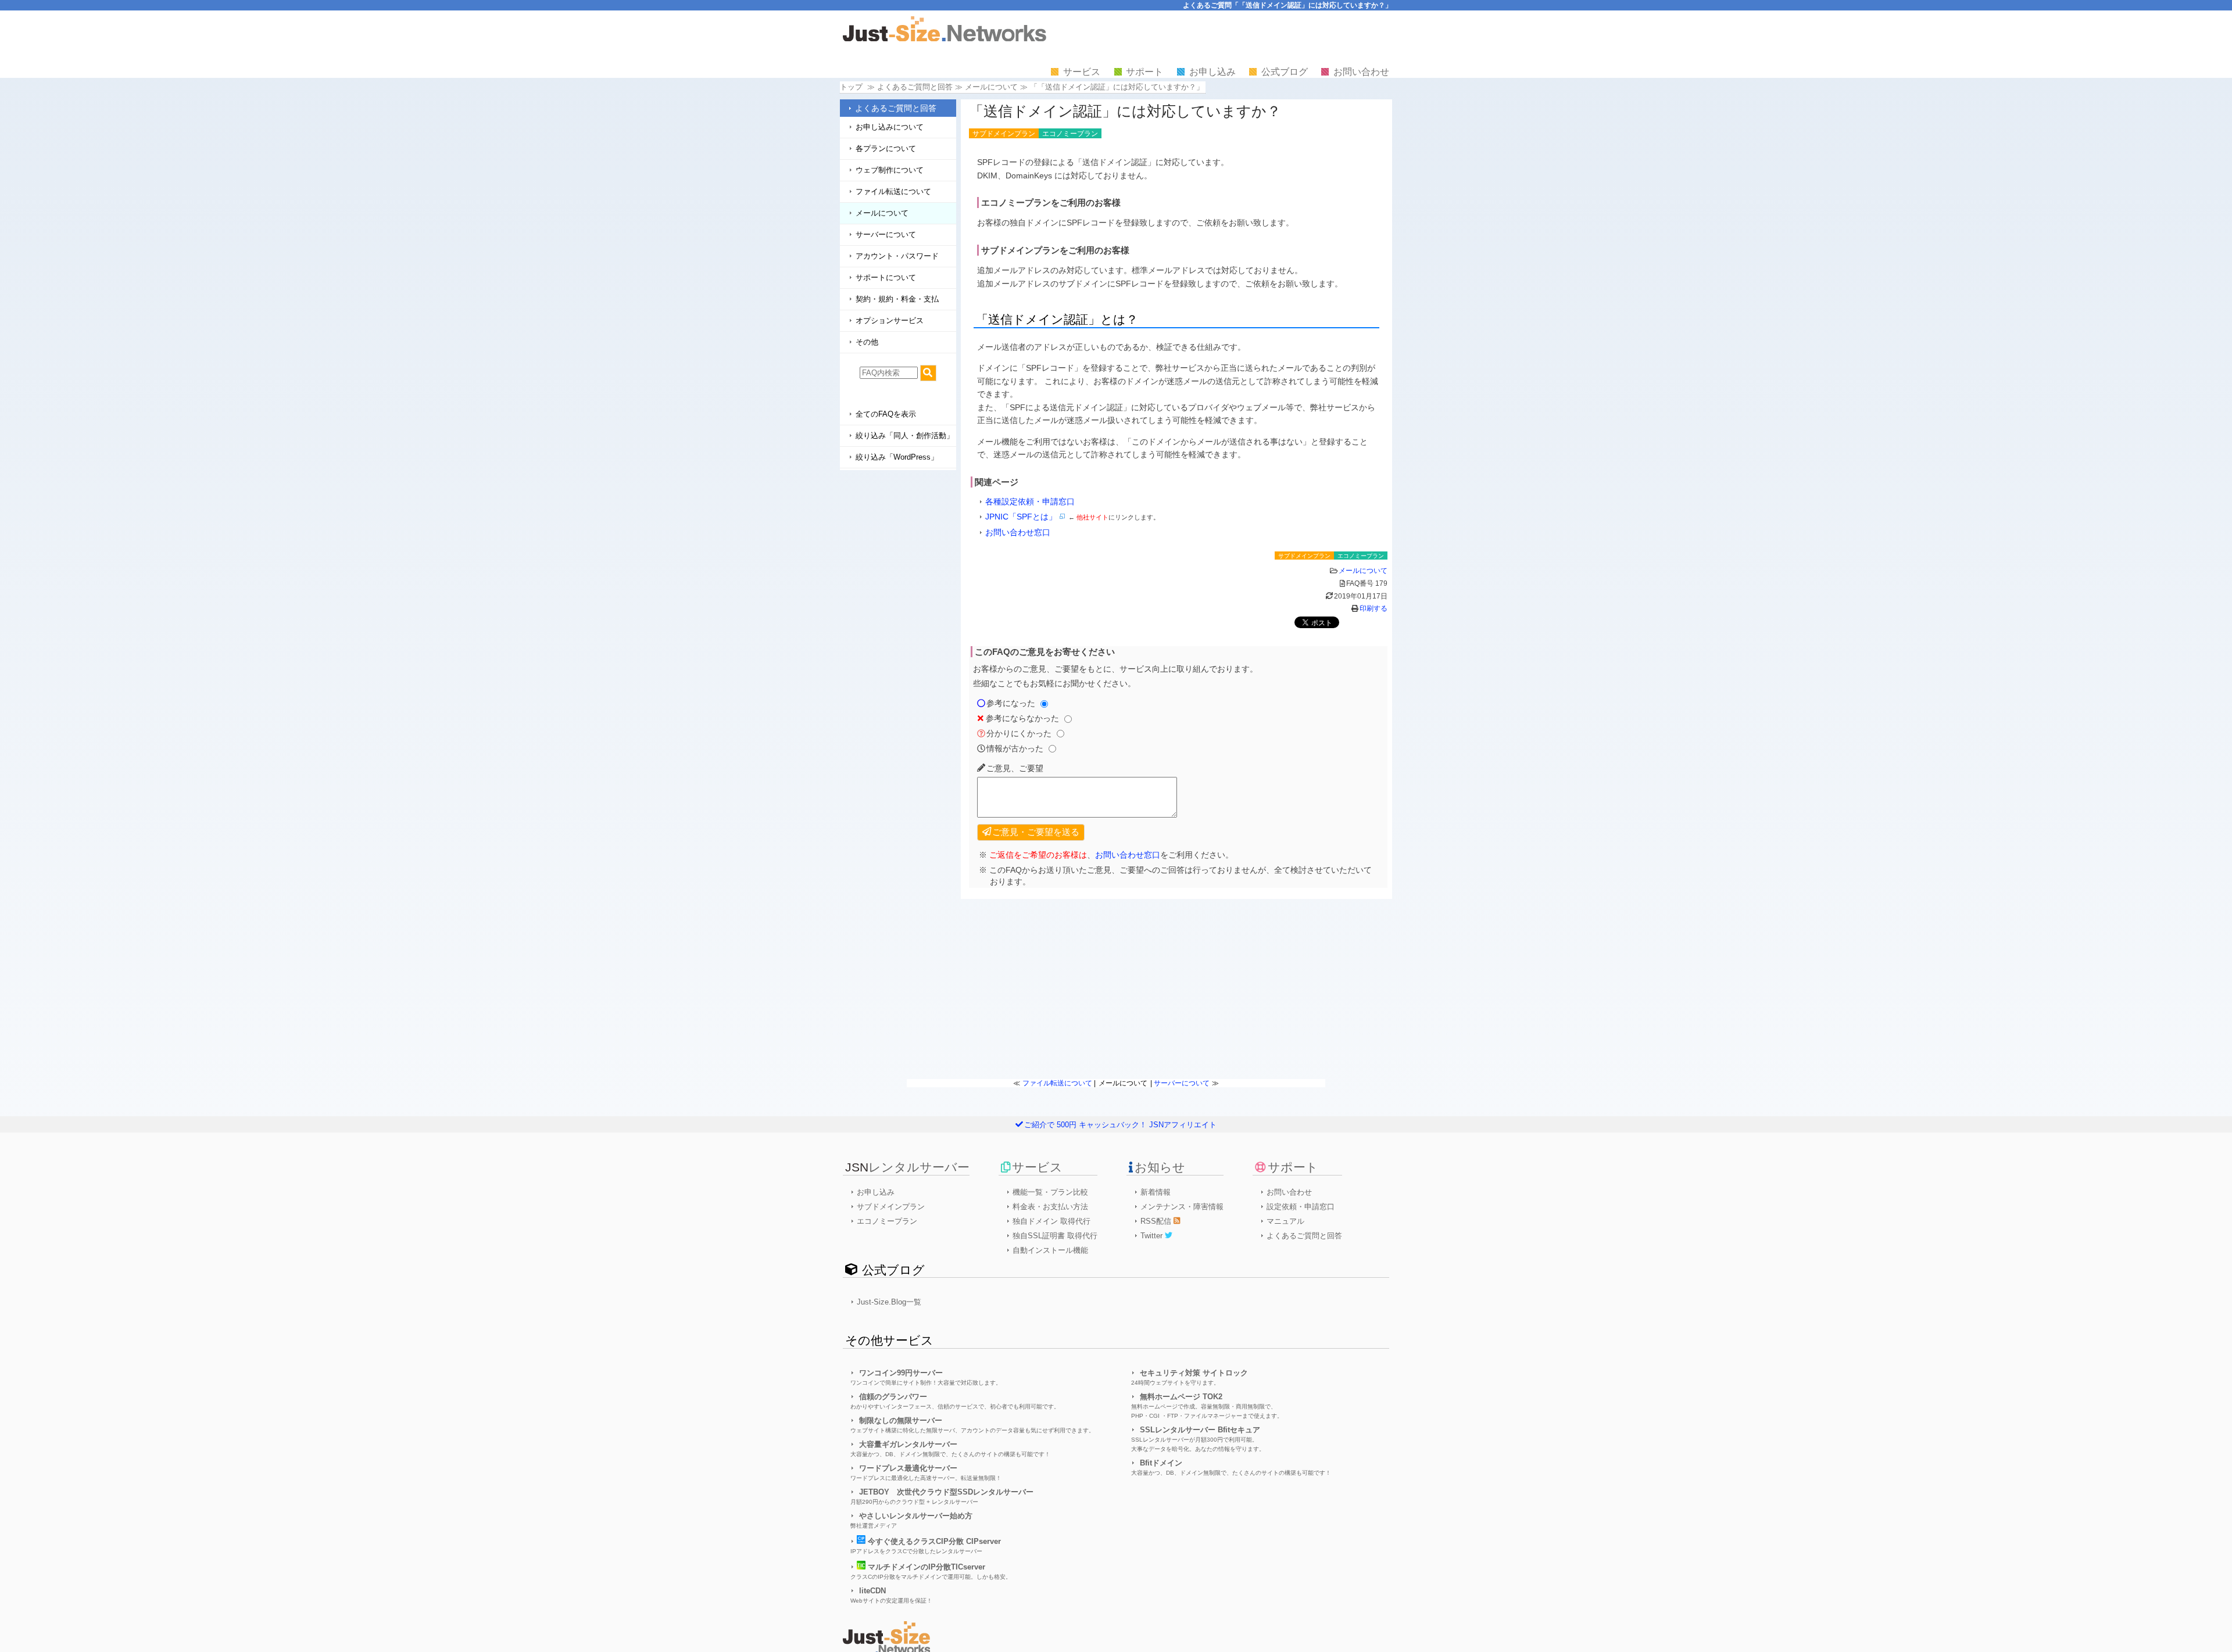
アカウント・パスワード (897, 256)
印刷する (1373, 608)
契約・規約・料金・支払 (897, 299)
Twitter (1153, 1236)
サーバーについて (886, 234)
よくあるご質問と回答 (896, 108)
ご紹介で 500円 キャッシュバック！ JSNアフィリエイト (1120, 1125)
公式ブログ (1285, 72)
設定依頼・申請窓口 (1301, 1207)
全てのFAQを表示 (886, 414)
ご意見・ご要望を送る (1036, 832)
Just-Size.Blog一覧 (889, 1302)
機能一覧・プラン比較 (1050, 1192)
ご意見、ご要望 (1015, 768)
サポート (1144, 72)
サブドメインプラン (891, 1207)
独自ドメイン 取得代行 (1051, 1221)
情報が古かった (1015, 748)
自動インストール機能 (1050, 1250)
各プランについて (886, 148)
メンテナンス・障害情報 (1182, 1207)
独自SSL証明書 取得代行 (1055, 1236)
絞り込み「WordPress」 (897, 457)
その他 (867, 342)
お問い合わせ (1361, 72)
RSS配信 (1157, 1221)
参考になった (1011, 703)
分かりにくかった (1019, 733)
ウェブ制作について (890, 170)
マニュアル (1285, 1221)
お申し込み (1212, 72)
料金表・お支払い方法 (1050, 1207)
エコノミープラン (887, 1221)
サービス (1082, 72)
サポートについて (886, 277)
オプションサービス (890, 320)
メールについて (991, 87)
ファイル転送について (893, 191)
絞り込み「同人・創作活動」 (905, 436)
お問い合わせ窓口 (1018, 532)
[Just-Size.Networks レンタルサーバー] (945, 39)
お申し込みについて (890, 127)
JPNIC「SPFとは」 (1021, 517)
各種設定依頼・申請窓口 (1030, 501)
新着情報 (1156, 1192)
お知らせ (1160, 1167)
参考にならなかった (1022, 718)
